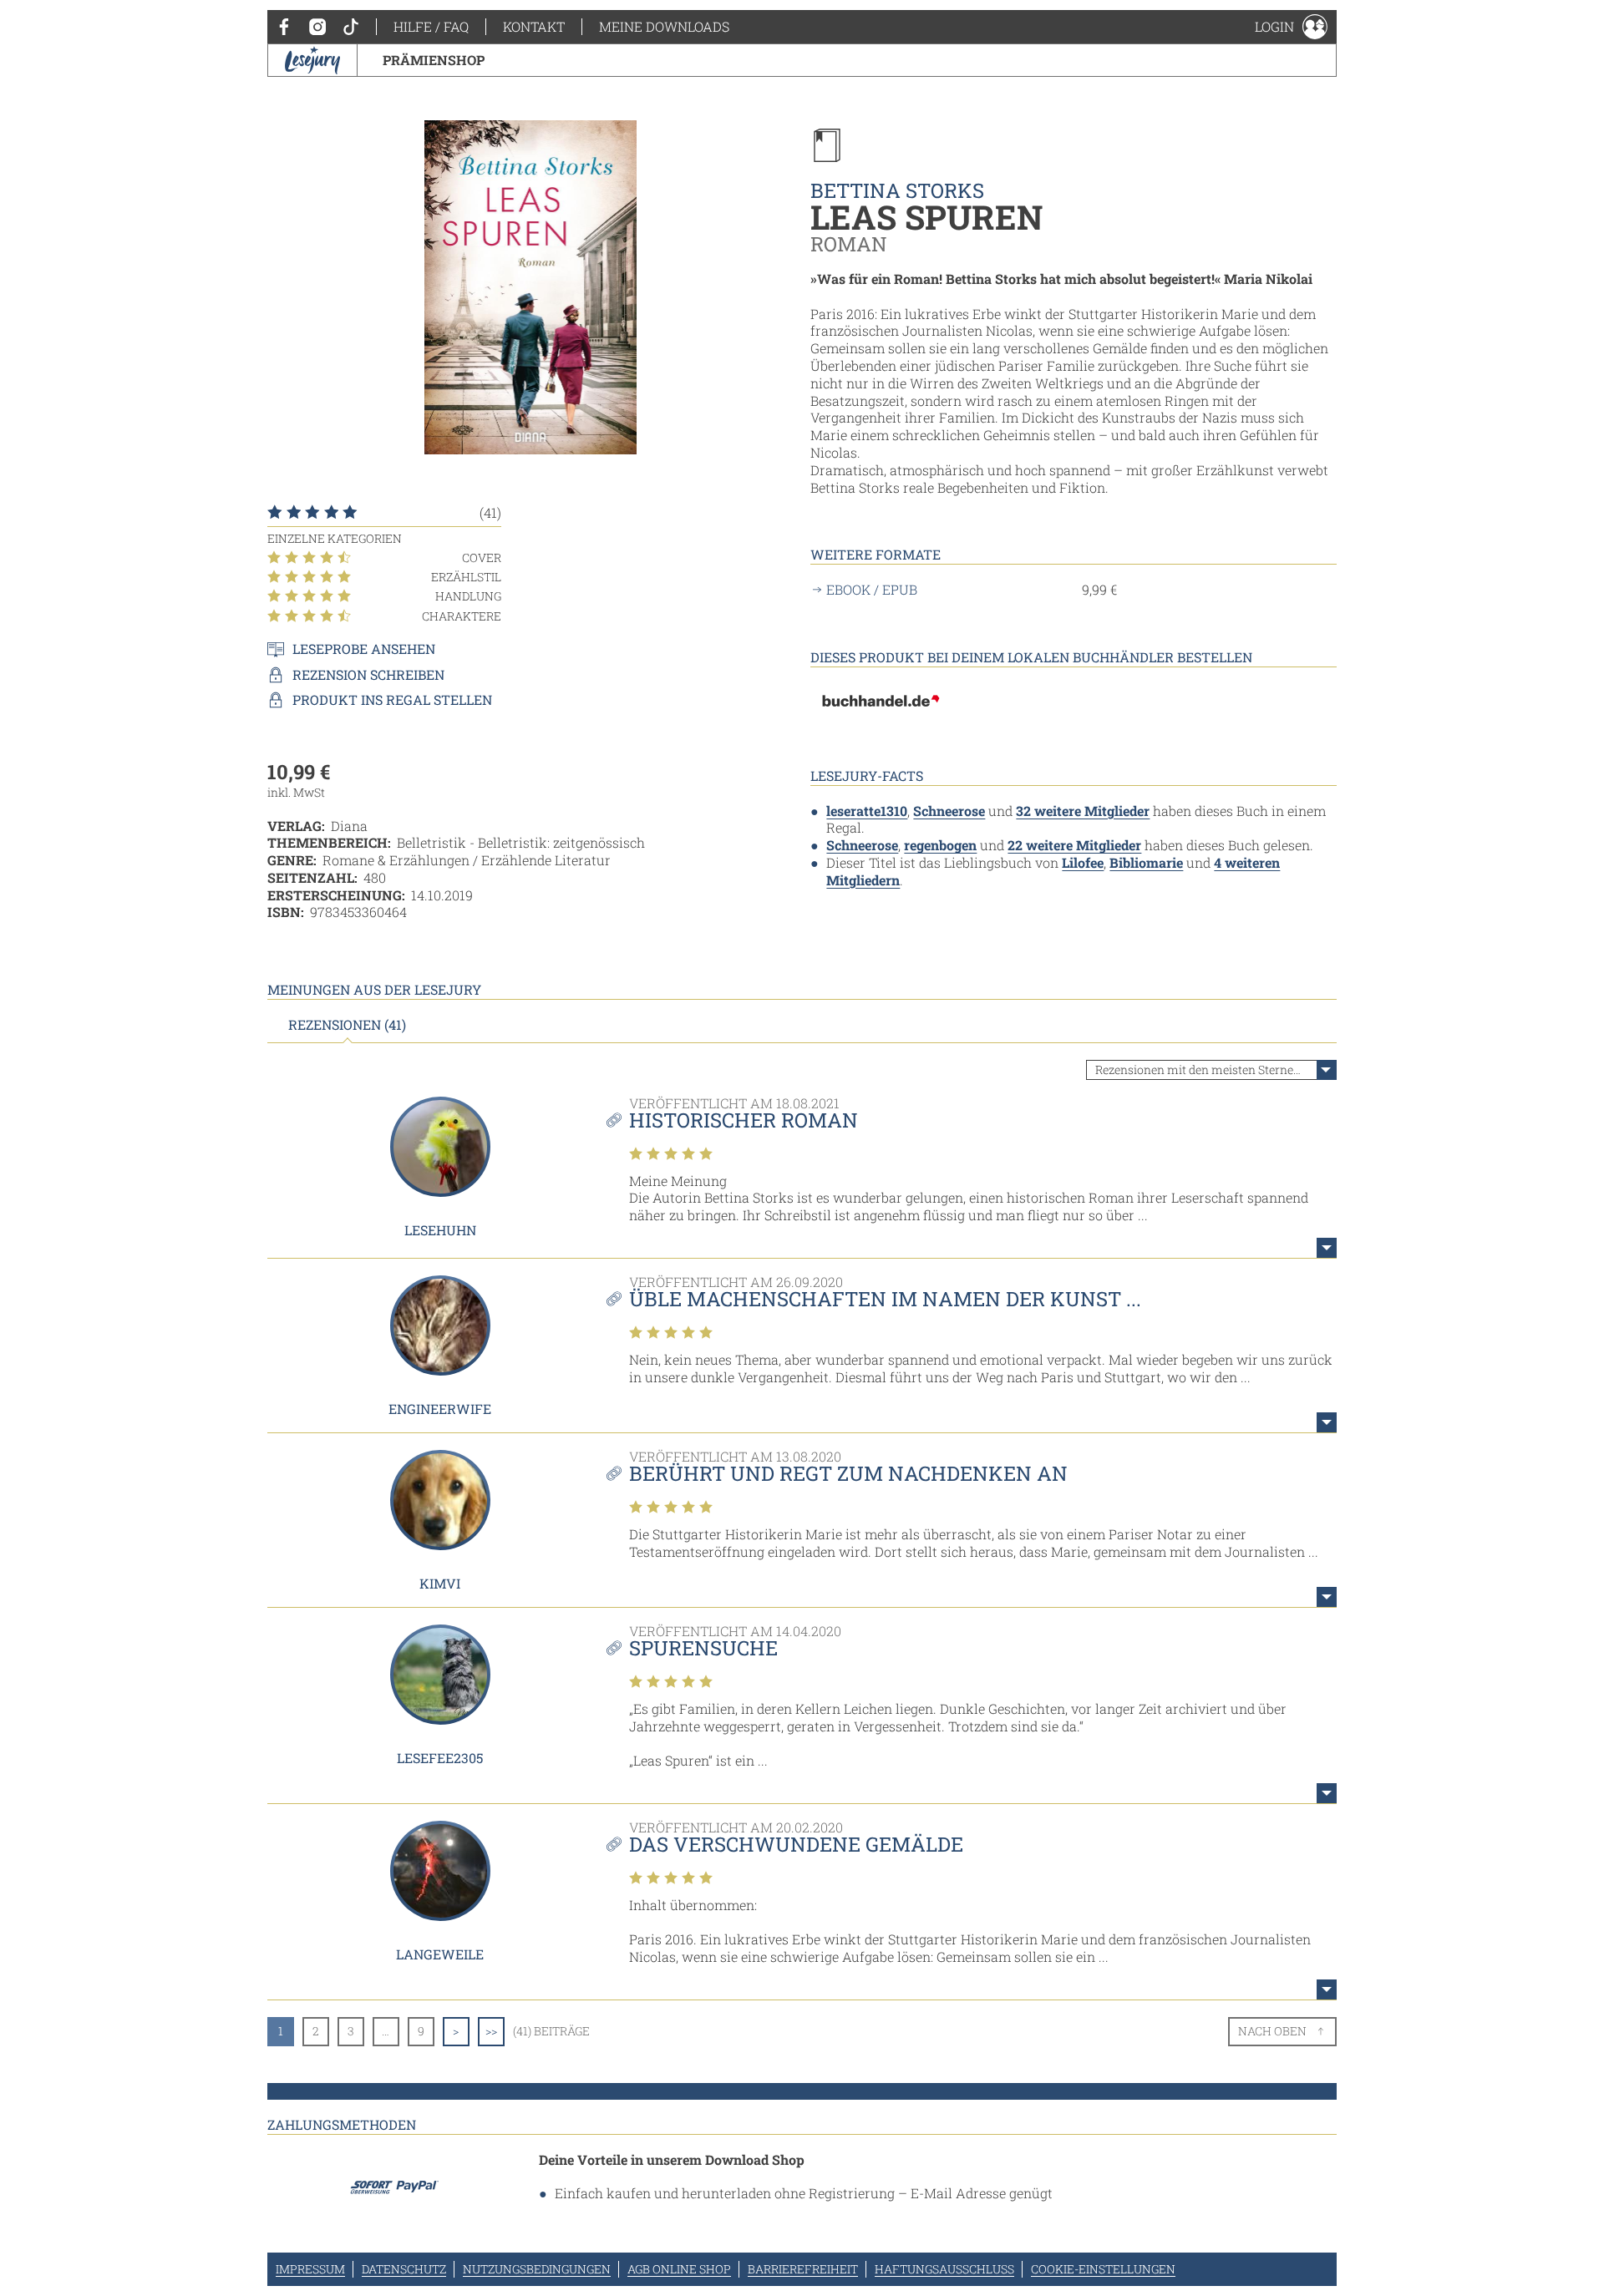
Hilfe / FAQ (431, 26)
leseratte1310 (867, 811)
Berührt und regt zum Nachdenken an (848, 1473)
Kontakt (534, 26)
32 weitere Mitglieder (1083, 811)
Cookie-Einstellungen (1103, 2269)
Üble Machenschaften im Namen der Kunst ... (885, 1299)
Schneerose (949, 811)
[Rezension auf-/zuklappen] (1327, 1248)
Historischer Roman (744, 1120)
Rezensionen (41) (347, 1025)
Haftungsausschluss (944, 2269)
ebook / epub (872, 590)
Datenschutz (404, 2269)
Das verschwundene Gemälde (796, 1844)
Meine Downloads (664, 26)
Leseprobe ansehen (364, 649)
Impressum (310, 2269)
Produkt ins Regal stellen (392, 700)
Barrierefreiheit (803, 2269)
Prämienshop (434, 60)
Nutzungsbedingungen (537, 2269)
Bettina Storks (897, 190)
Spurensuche (703, 1648)
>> (491, 2031)
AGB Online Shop (679, 2269)
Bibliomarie (1146, 862)
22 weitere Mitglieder (1074, 845)
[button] (1291, 27)
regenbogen (940, 845)
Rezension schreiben (368, 675)
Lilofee (1083, 862)
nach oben (1272, 2031)
